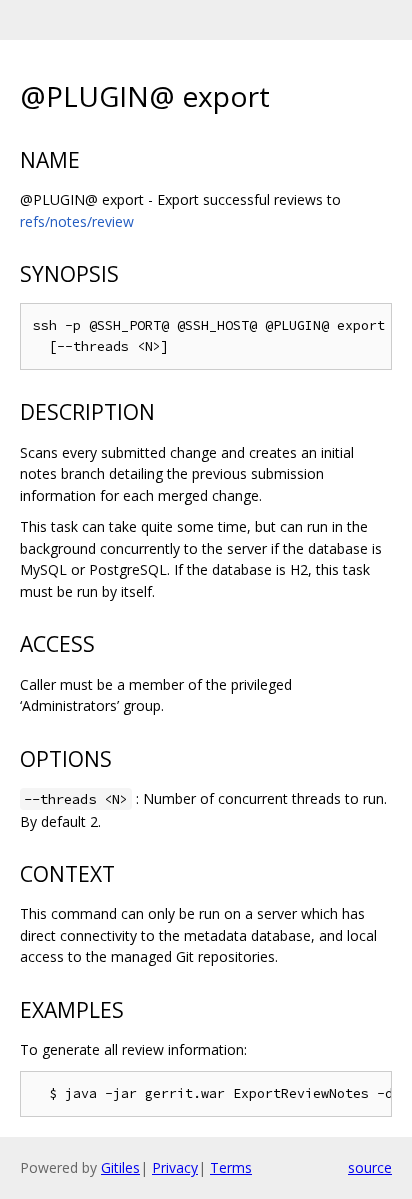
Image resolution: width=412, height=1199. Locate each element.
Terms (231, 1167)
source (370, 1167)
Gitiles (120, 1167)
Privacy (175, 1167)
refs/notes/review (77, 221)
